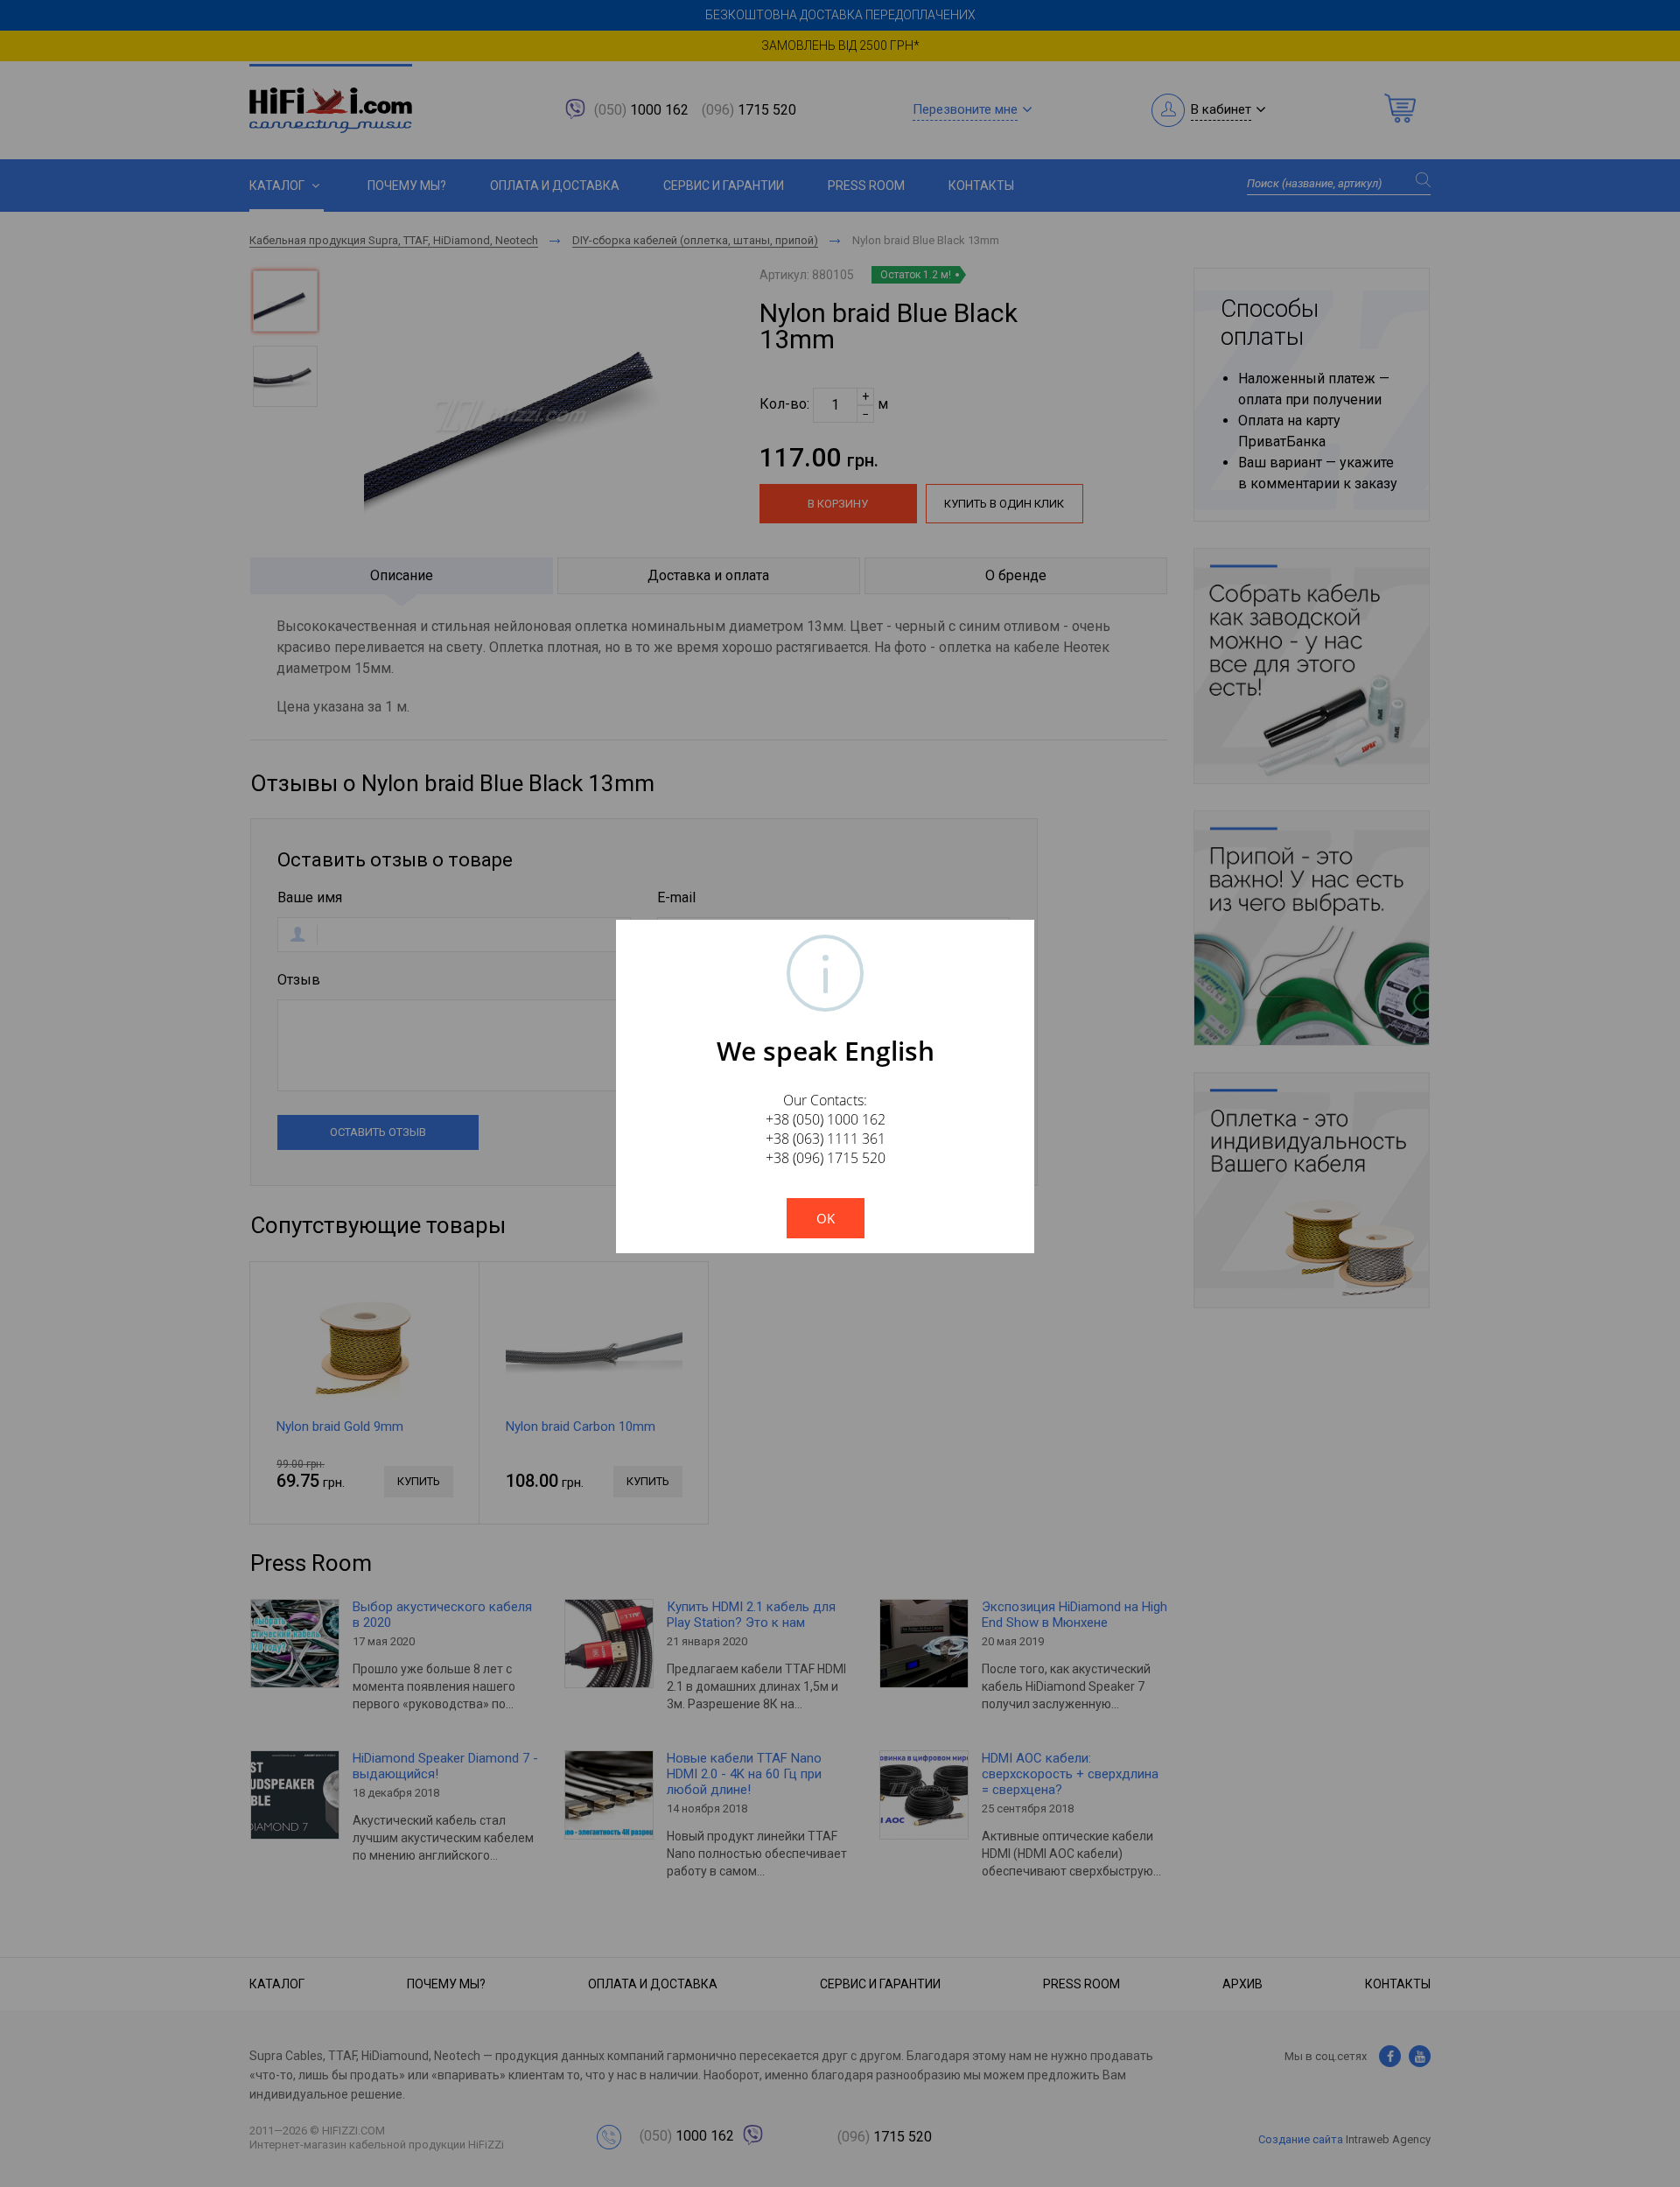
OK (826, 1218)
